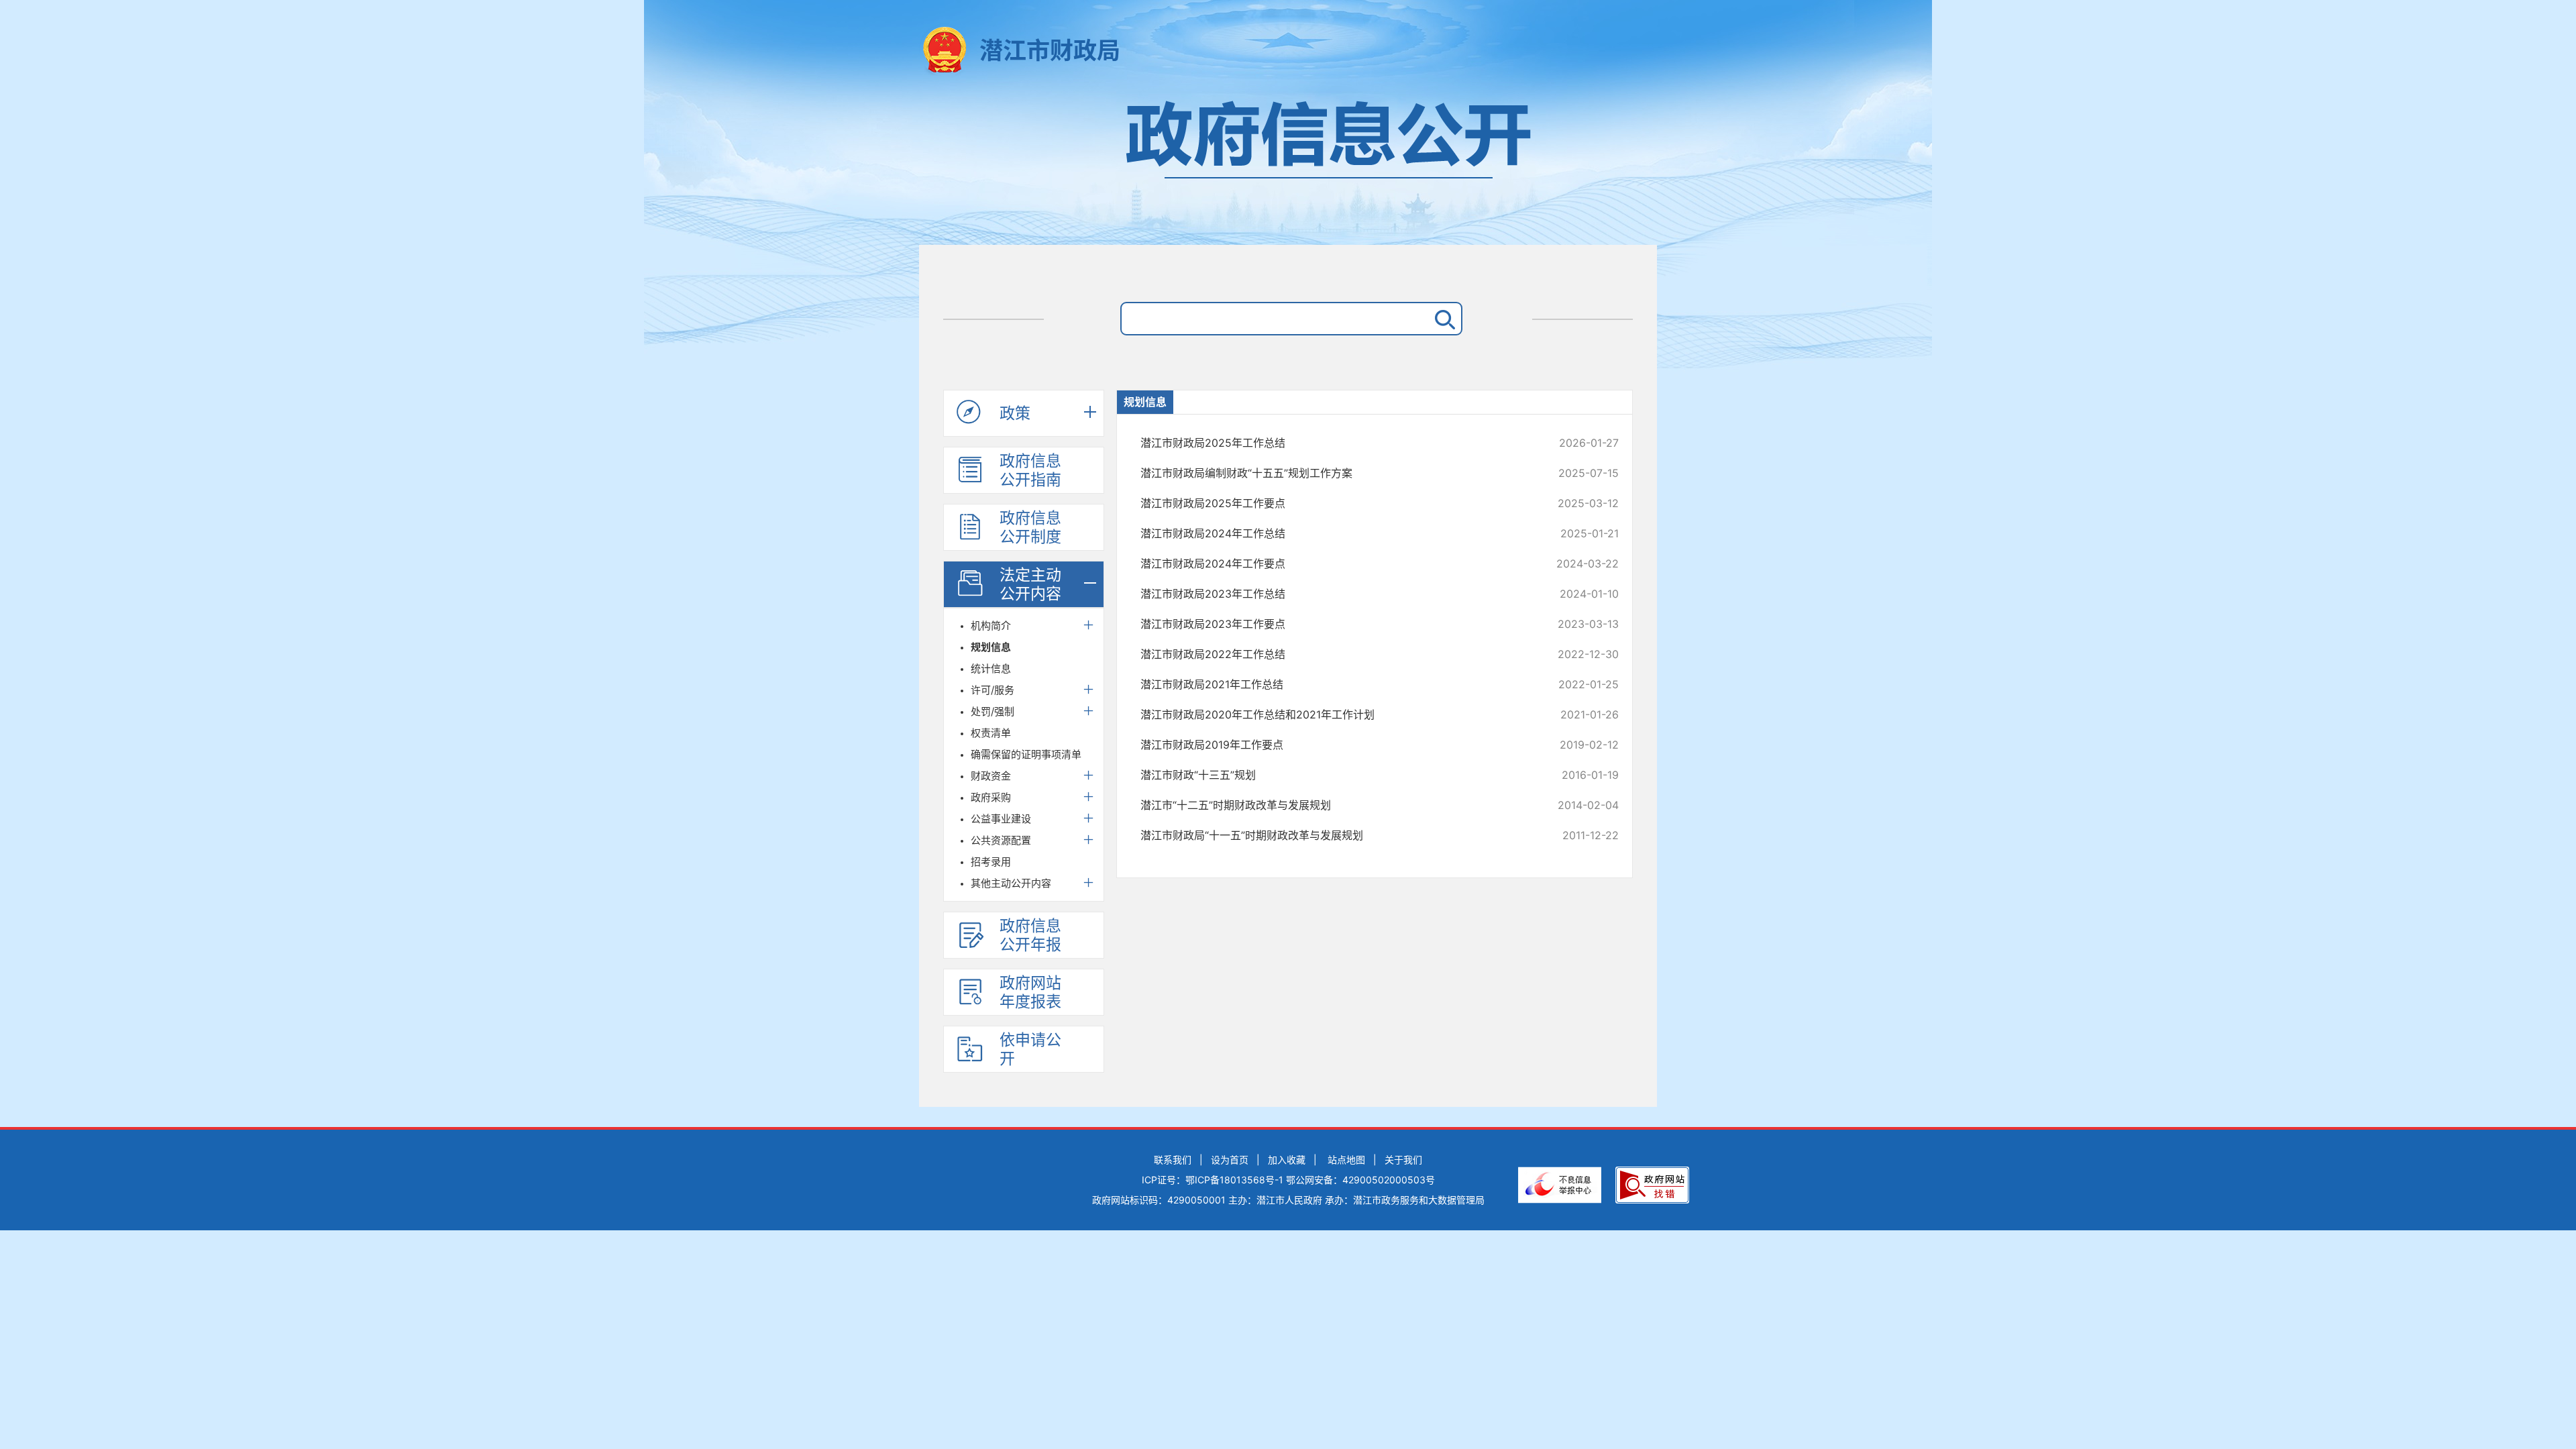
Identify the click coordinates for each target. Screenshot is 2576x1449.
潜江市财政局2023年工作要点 (1335, 624)
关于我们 (1403, 1160)
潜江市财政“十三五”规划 (1335, 775)
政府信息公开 (1288, 166)
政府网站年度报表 (1030, 992)
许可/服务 (992, 690)
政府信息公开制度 (1030, 527)
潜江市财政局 (1050, 50)
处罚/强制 (992, 711)
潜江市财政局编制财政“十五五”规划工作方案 (1335, 473)
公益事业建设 (1001, 819)
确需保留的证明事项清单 (1026, 754)
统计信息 (991, 668)
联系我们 (1173, 1160)
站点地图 (1346, 1160)
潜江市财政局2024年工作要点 (1335, 563)
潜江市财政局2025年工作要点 (1335, 503)
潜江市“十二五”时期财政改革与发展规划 (1335, 805)
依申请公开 (1030, 1049)
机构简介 (991, 626)
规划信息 (991, 647)
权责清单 (991, 733)
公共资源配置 (1001, 840)
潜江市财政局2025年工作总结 (1335, 443)
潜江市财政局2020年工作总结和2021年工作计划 (1335, 714)
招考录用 (991, 862)
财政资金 (991, 776)
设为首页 (1230, 1160)
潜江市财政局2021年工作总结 (1335, 684)
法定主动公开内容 (1030, 584)
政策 (1015, 413)
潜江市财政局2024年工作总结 (1335, 533)
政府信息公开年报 (1030, 935)
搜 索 (1442, 319)
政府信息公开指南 (1030, 470)
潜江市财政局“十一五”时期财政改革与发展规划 (1335, 835)
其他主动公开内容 (1011, 883)
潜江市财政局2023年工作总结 (1335, 594)
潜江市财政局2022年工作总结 (1335, 654)
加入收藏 (1287, 1160)
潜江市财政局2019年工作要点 (1335, 745)
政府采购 (991, 797)
